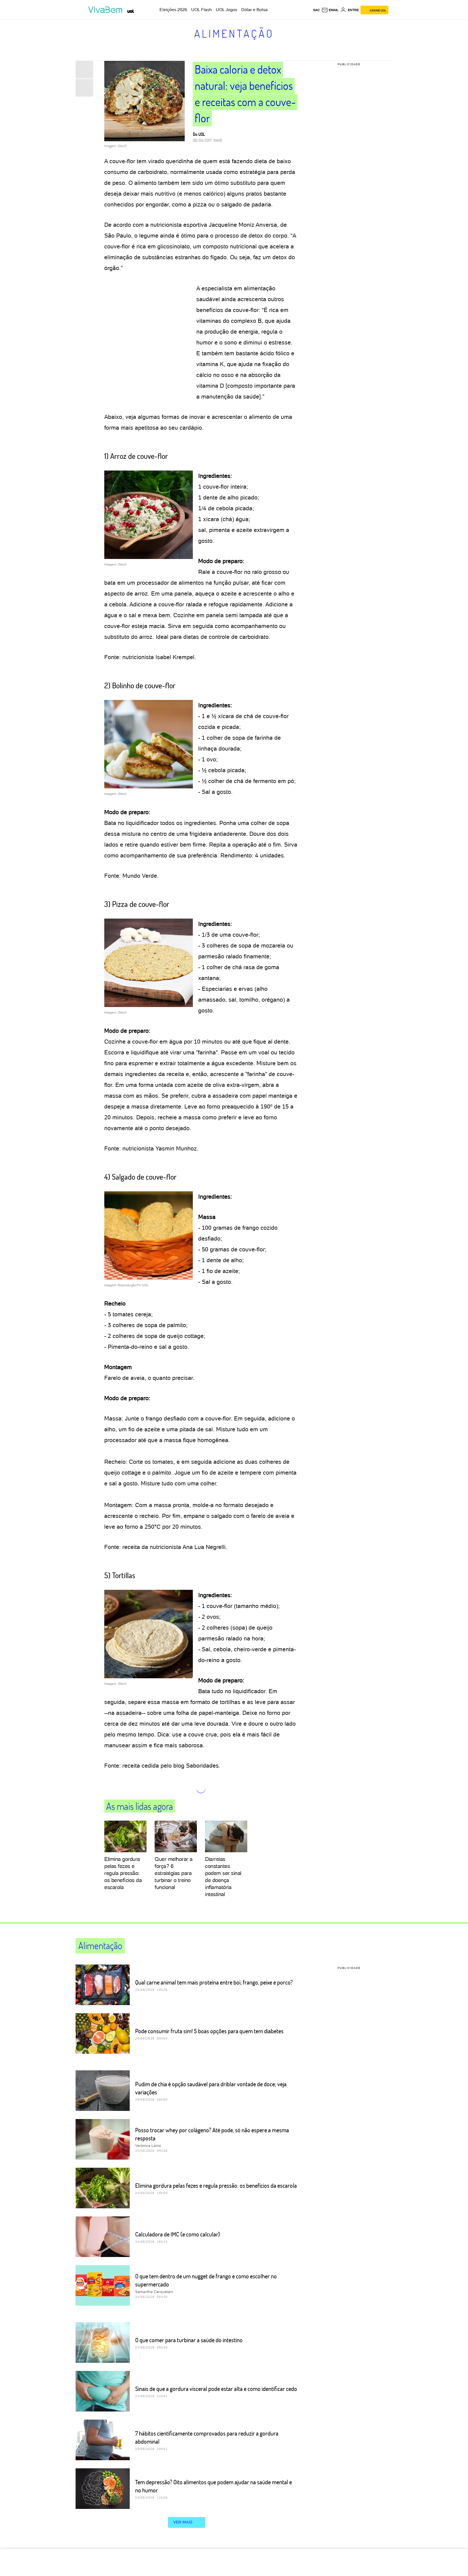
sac (316, 10)
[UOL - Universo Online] (131, 11)
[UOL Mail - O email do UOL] (330, 10)
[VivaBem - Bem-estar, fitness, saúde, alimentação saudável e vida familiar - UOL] (107, 10)
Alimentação (234, 33)
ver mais (183, 2522)
